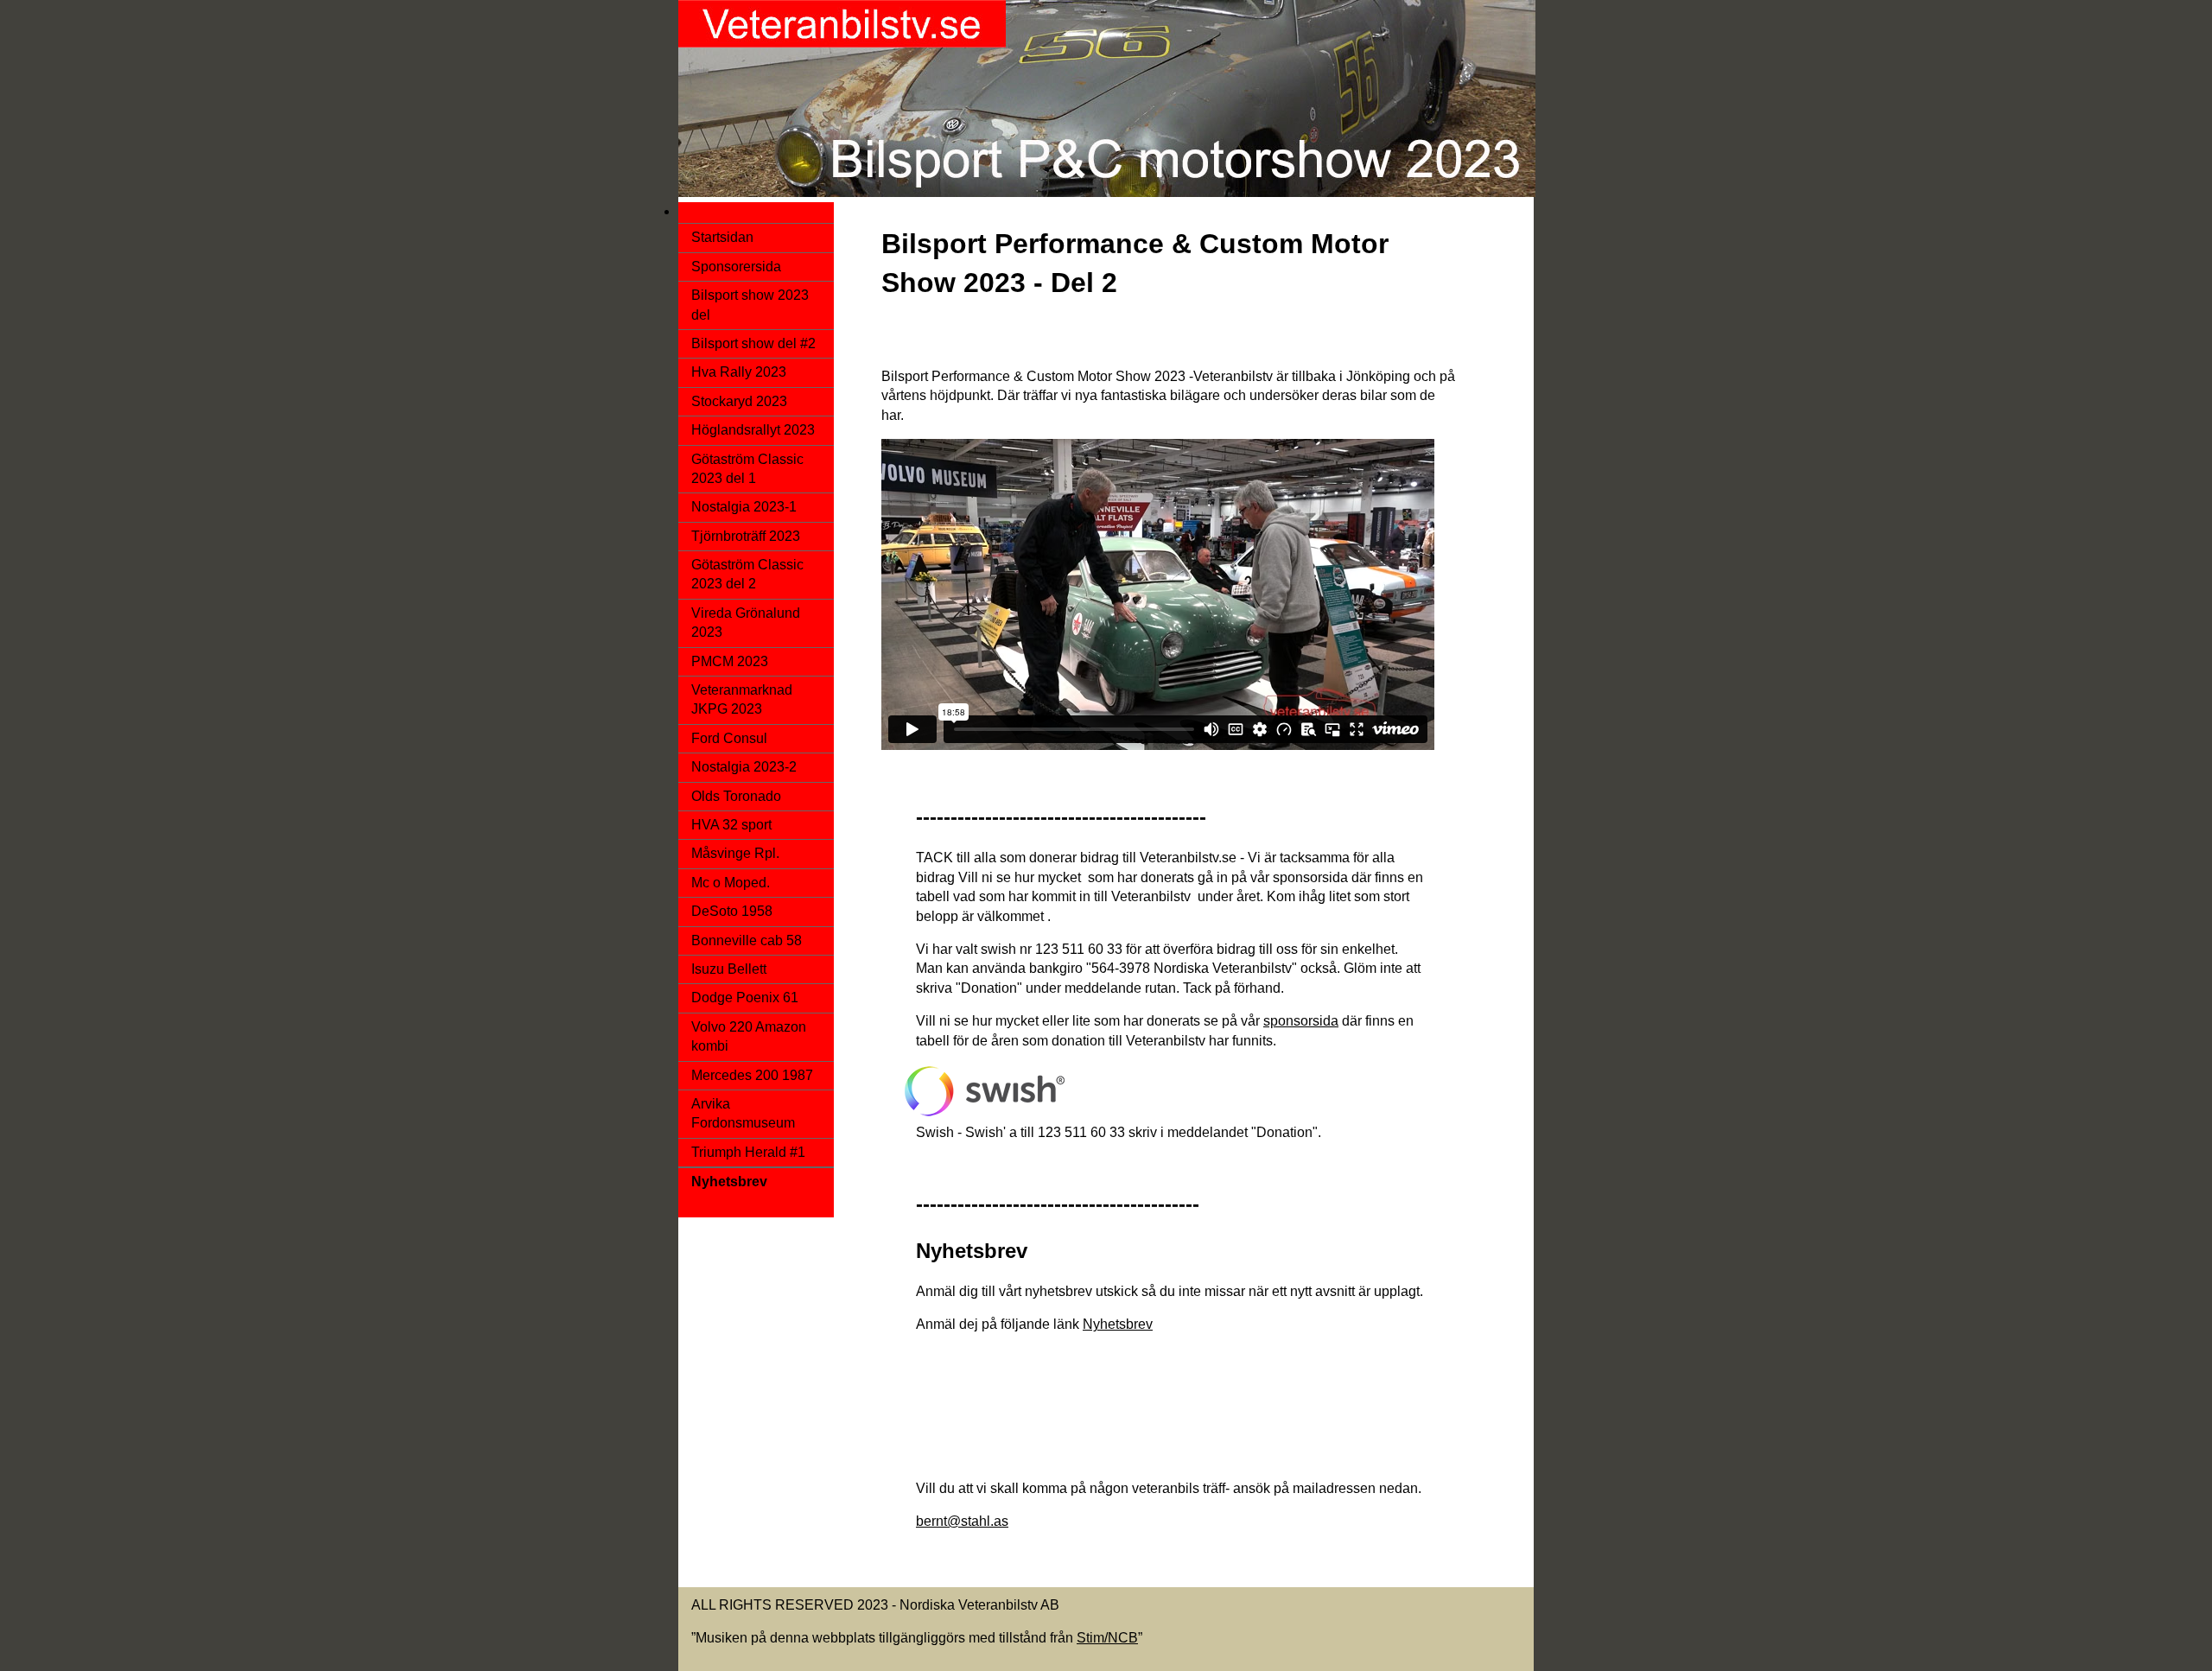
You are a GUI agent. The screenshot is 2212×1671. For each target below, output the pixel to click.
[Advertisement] (1196, 1420)
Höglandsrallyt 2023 (753, 430)
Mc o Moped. (731, 883)
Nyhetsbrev (1118, 1324)
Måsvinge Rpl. (735, 853)
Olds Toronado (736, 796)
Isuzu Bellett (729, 969)
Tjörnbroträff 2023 (746, 536)
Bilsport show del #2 (753, 343)
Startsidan (722, 237)
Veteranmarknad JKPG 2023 (742, 699)
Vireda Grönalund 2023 (746, 623)
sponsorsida (1301, 1021)
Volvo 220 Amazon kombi (749, 1036)
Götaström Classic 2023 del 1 (747, 469)
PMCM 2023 (730, 661)
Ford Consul (729, 738)
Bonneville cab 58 (747, 940)
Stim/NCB (1107, 1638)
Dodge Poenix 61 (745, 998)
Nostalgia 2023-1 (744, 507)
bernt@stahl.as (962, 1521)
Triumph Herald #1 (748, 1152)
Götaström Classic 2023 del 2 (747, 574)
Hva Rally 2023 (739, 372)
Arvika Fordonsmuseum (743, 1113)
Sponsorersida (736, 267)
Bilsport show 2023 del (750, 305)
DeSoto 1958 (732, 911)
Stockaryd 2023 (739, 401)
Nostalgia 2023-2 (744, 767)
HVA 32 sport (731, 825)
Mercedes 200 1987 (752, 1075)
